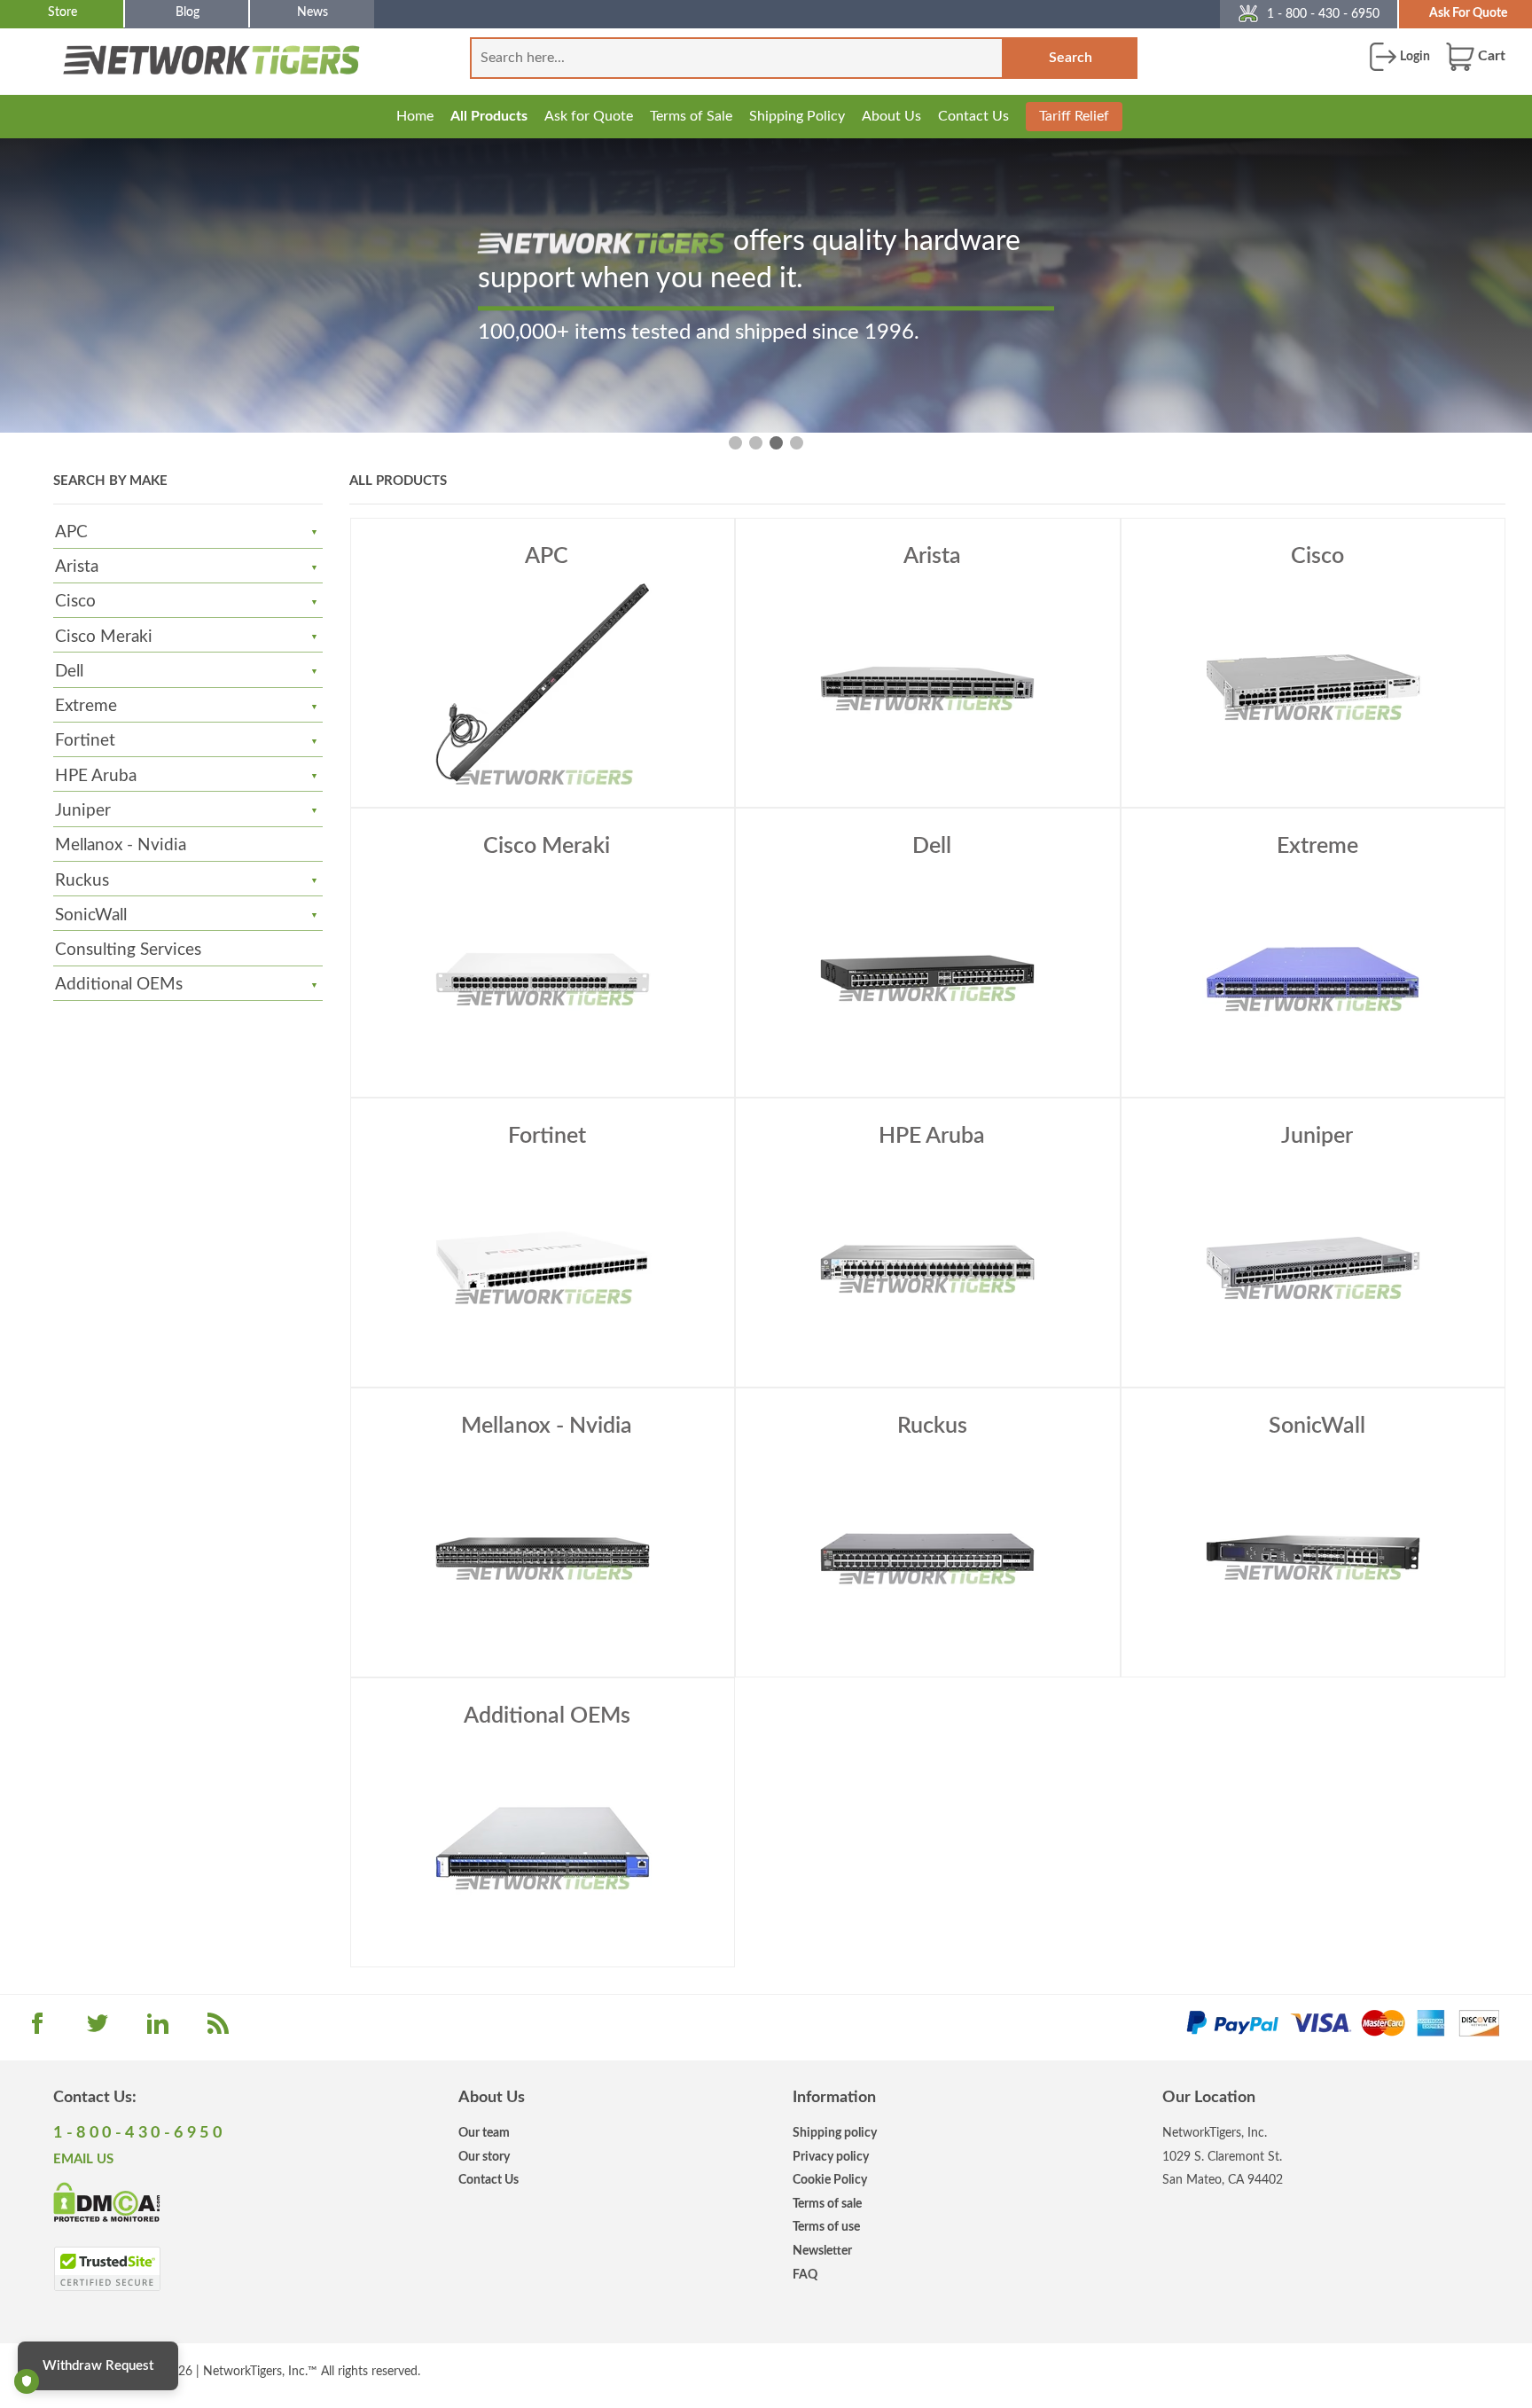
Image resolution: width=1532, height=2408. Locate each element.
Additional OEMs (119, 985)
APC (71, 532)
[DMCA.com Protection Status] (107, 2201)
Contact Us (973, 116)
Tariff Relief (1074, 116)
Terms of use (826, 2227)
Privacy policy (831, 2157)
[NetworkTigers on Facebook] (37, 2029)
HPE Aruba (96, 776)
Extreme (86, 706)
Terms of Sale (691, 116)
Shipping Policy (797, 116)
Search (1071, 58)
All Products (489, 116)
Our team (484, 2133)
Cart (1490, 56)
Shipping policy (835, 2133)
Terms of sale (827, 2204)
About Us (891, 116)
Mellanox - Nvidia (121, 845)
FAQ (805, 2275)
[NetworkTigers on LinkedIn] (158, 2029)
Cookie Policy (830, 2180)
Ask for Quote (589, 116)
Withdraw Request (98, 2366)
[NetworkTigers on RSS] (218, 2029)
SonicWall (91, 915)
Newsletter (822, 2251)
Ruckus (82, 881)
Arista (77, 567)
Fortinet (85, 741)
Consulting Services (128, 950)
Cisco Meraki (104, 637)
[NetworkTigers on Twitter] (98, 2029)
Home (415, 116)
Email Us (83, 2159)
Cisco (75, 602)
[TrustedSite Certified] (107, 2269)
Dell (69, 672)
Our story (484, 2157)
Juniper (83, 811)
